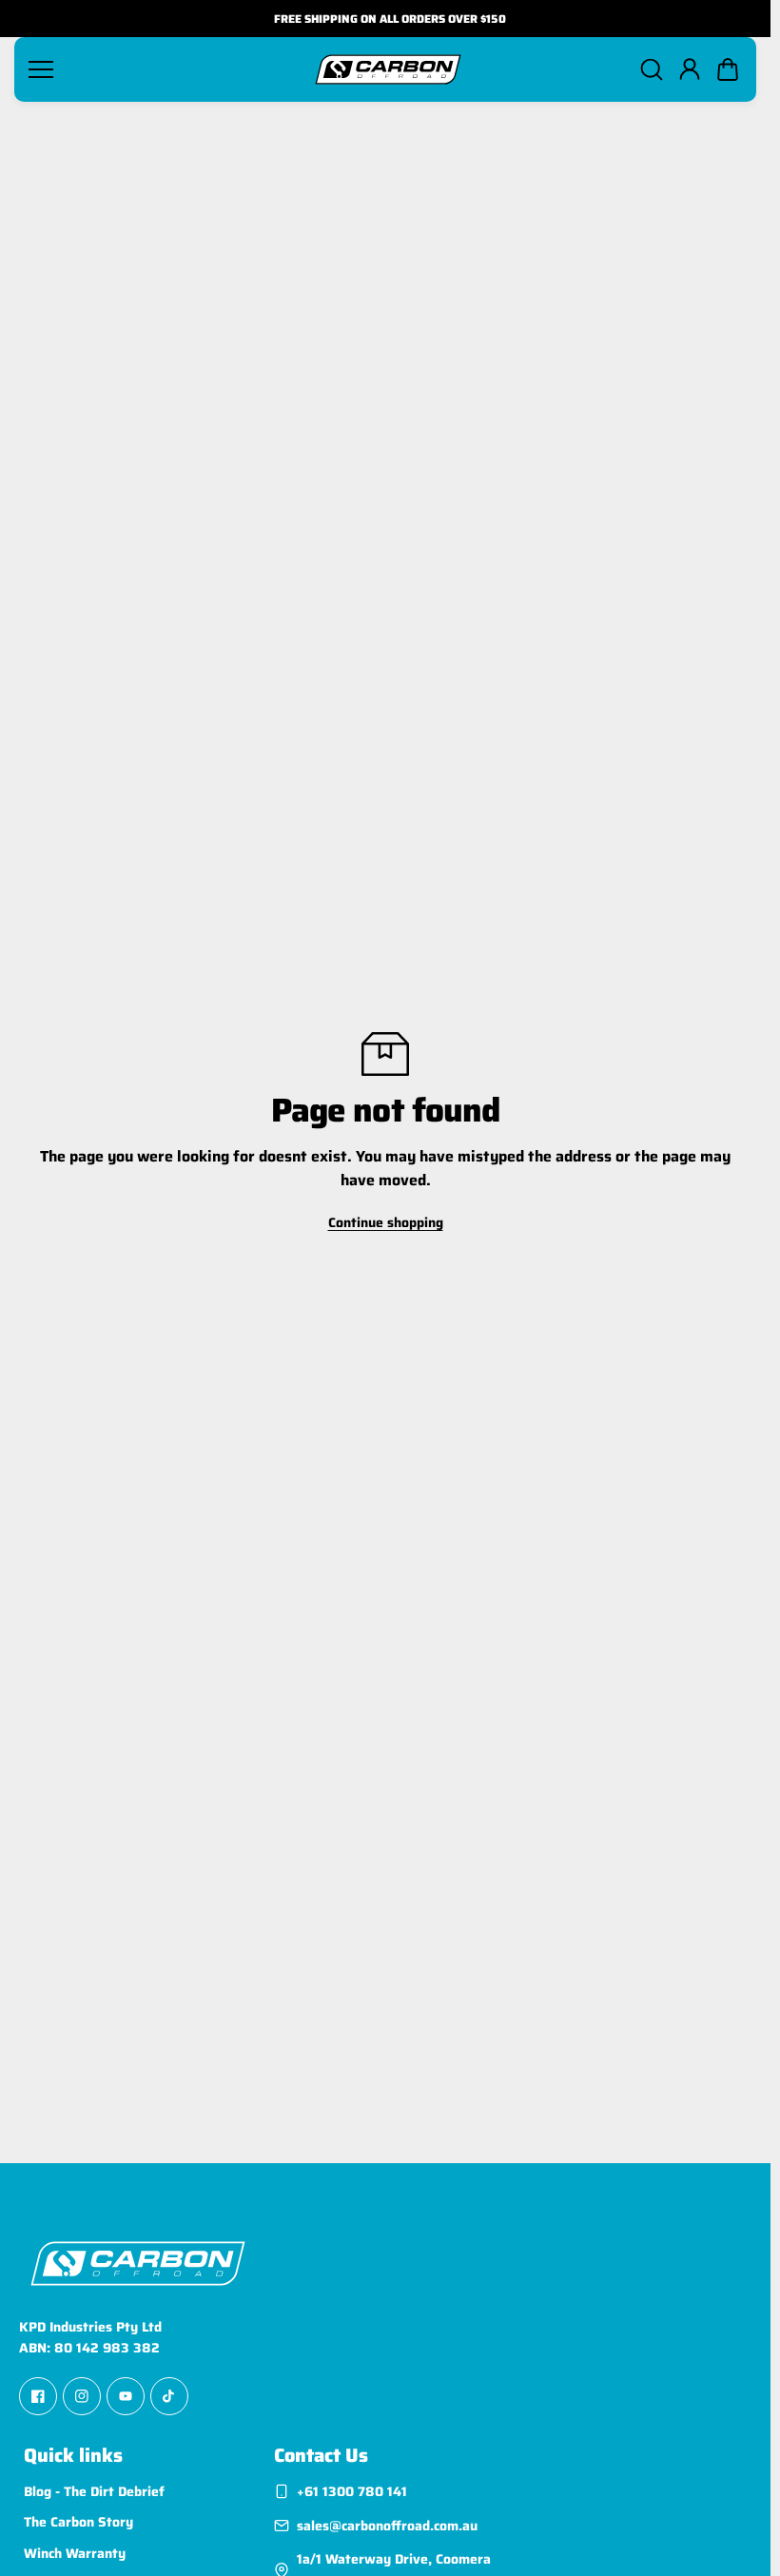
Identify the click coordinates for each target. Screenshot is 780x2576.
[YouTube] (126, 2396)
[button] (728, 69)
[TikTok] (169, 2396)
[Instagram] (82, 2396)
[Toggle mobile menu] (163, 69)
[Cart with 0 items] (728, 69)
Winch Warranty (75, 2553)
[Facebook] (38, 2396)
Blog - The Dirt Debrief (94, 2491)
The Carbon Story (78, 2523)
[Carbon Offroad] (388, 69)
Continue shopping (386, 1222)
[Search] (652, 69)
